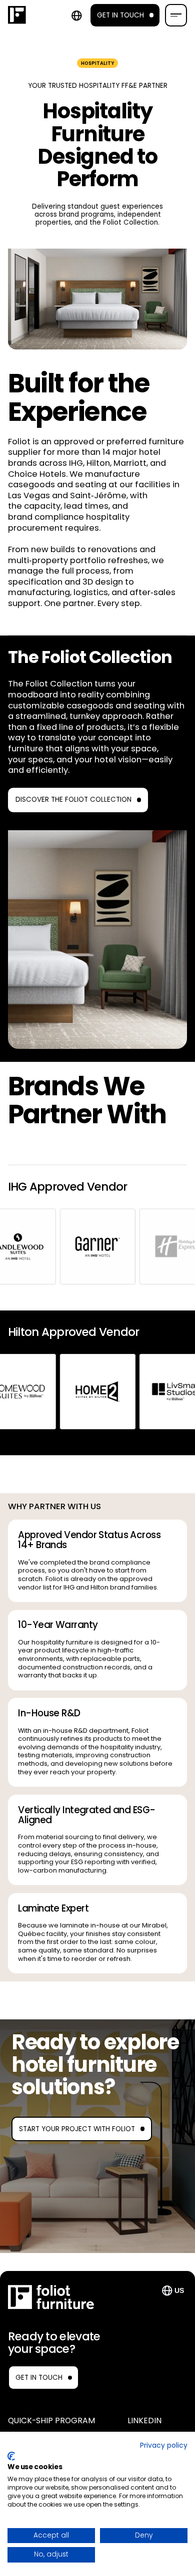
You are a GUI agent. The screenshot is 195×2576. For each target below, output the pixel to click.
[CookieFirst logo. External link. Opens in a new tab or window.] (11, 2456)
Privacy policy (164, 2445)
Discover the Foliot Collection (73, 800)
